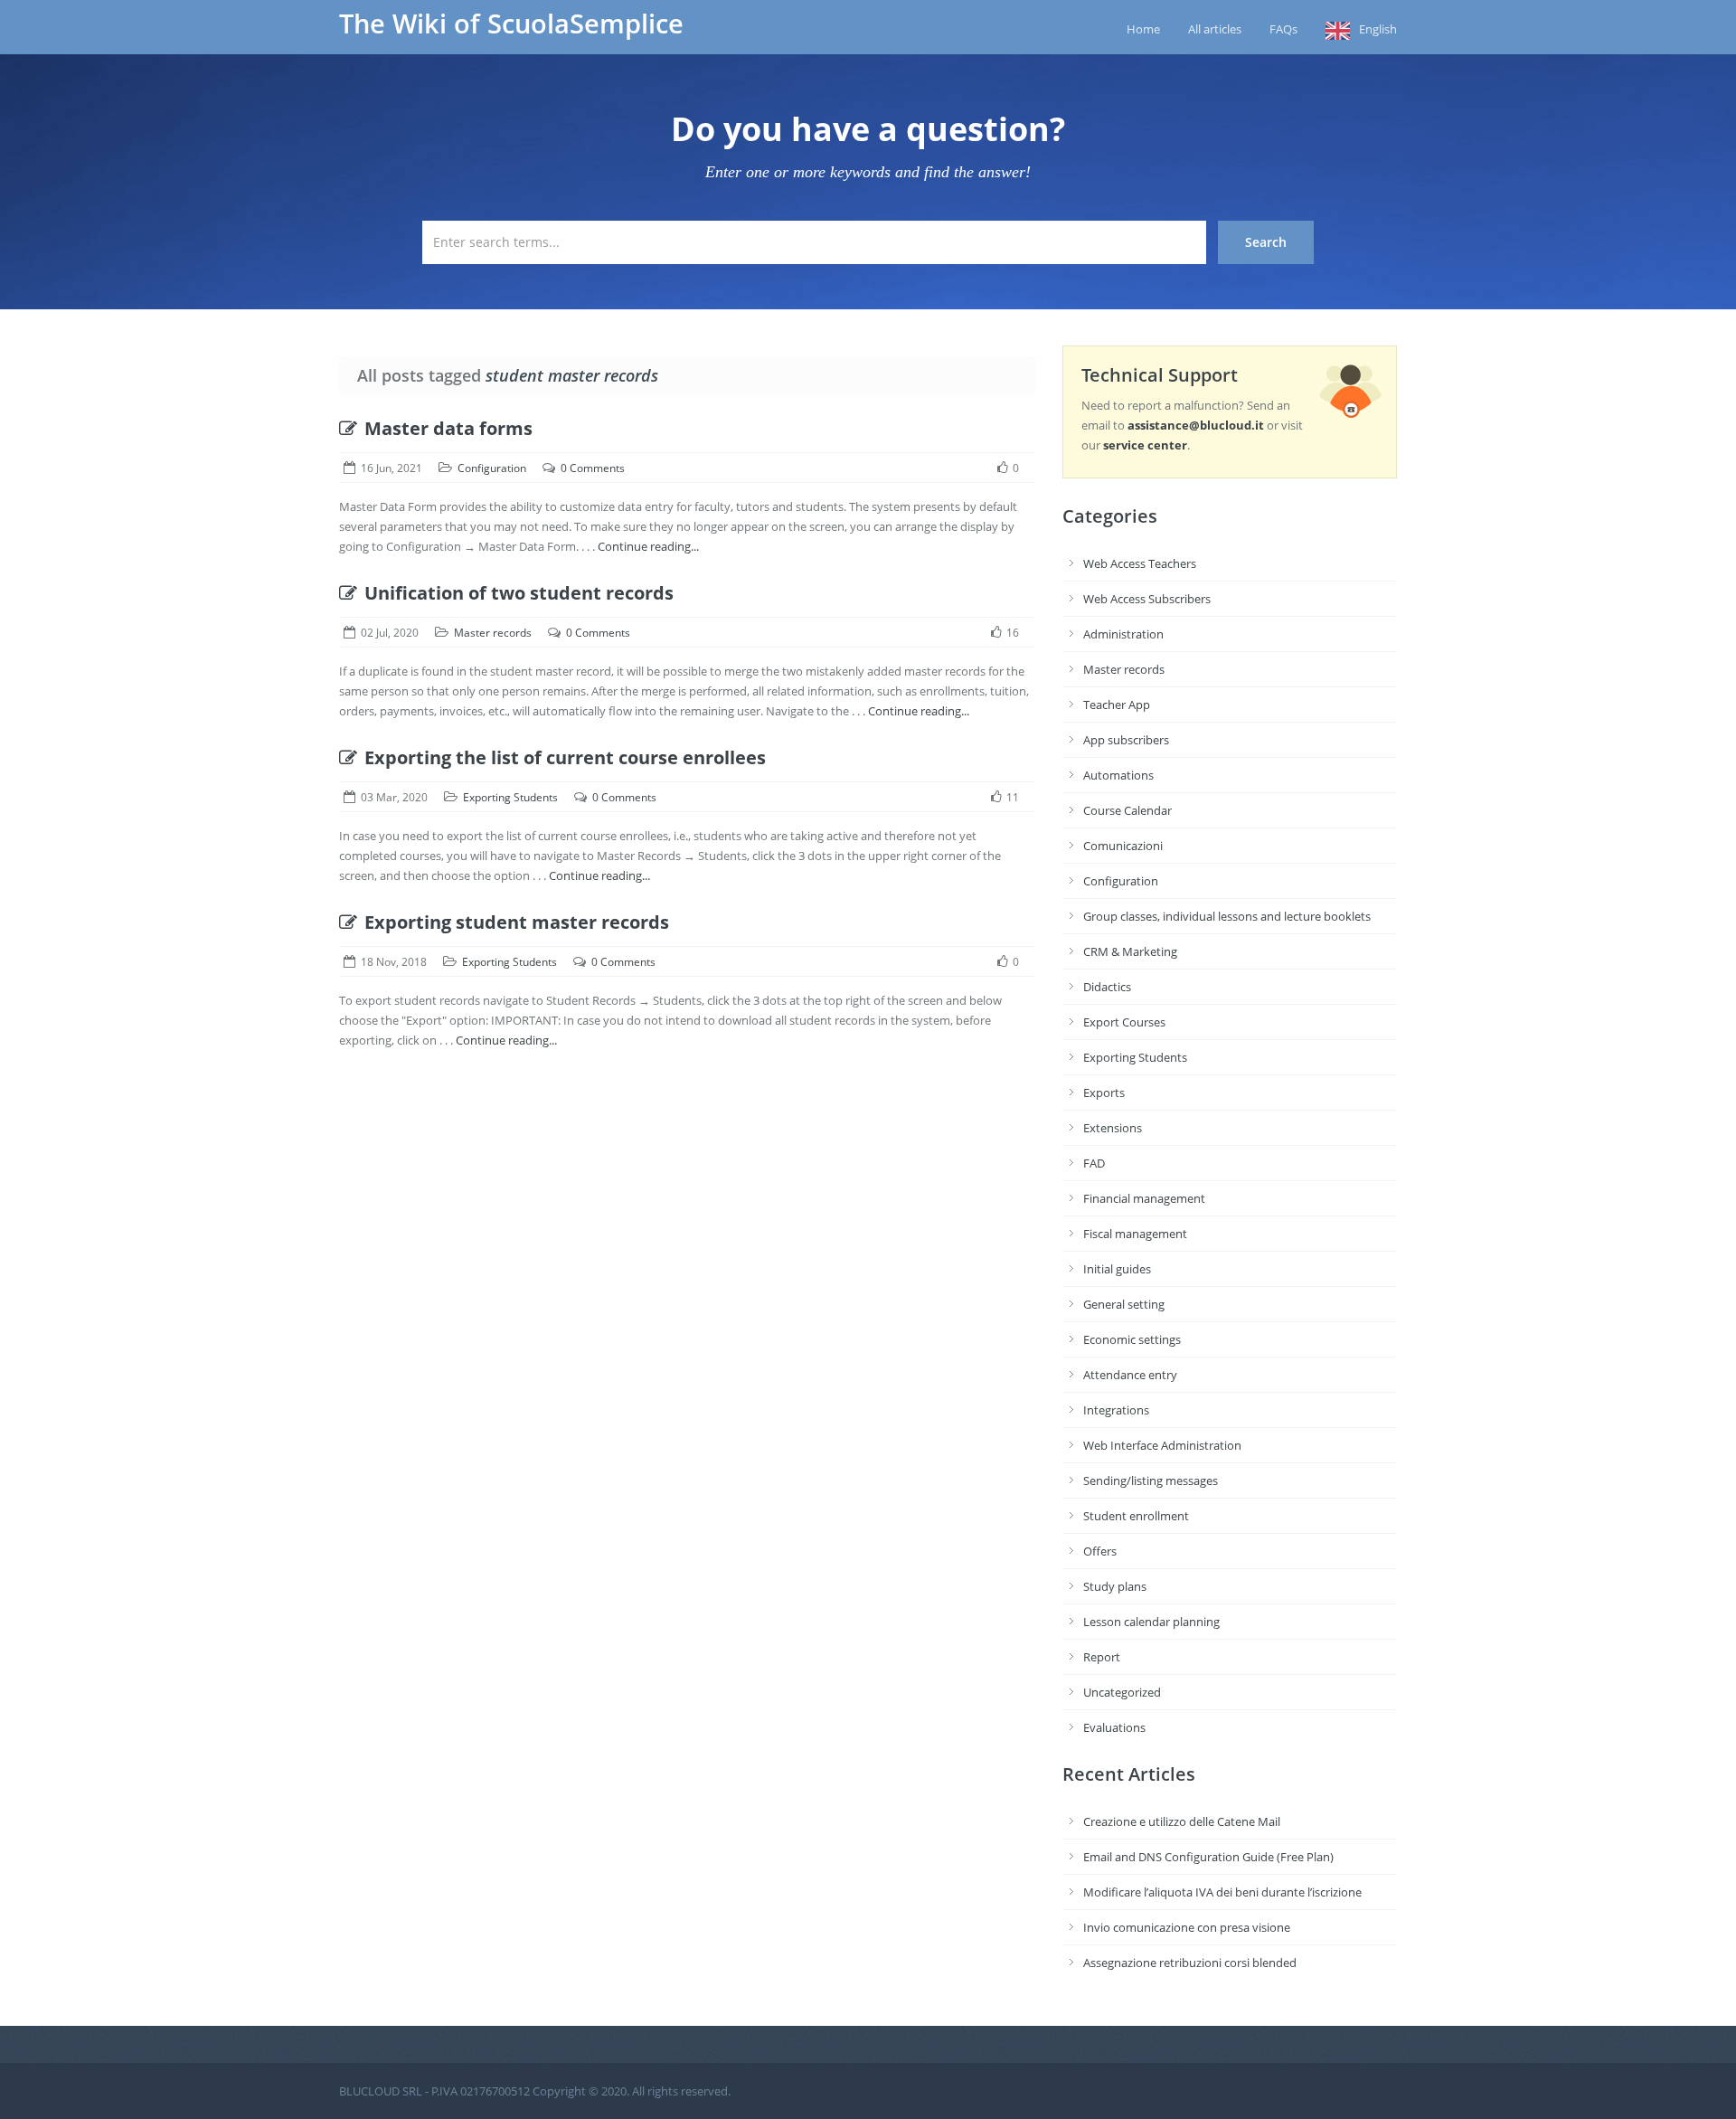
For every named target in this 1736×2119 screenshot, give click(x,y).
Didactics (1107, 987)
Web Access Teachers (1140, 563)
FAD (1094, 1163)
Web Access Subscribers (1147, 599)
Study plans (1115, 1586)
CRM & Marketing (1130, 951)
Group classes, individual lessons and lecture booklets (1227, 916)
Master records (493, 633)
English (1378, 29)
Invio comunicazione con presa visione (1187, 1927)
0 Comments (593, 468)
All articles (1215, 29)
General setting (1124, 1304)
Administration (1123, 634)
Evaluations (1114, 1727)
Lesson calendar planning (1151, 1622)
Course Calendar (1127, 810)
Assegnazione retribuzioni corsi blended (1190, 1963)
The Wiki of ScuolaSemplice (511, 24)
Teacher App (1117, 705)
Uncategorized (1122, 1692)
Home (1143, 29)
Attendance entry (1130, 1375)
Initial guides (1117, 1269)
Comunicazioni (1123, 846)
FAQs (1283, 29)
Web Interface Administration (1162, 1445)
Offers (1100, 1551)
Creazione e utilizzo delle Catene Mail (1182, 1821)
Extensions (1113, 1128)
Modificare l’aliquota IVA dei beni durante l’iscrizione (1222, 1892)
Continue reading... (648, 546)
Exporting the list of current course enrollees (565, 757)
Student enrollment (1136, 1516)
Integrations (1116, 1410)
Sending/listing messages (1151, 1480)
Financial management (1144, 1198)
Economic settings (1132, 1339)
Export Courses (1124, 1022)
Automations (1118, 775)
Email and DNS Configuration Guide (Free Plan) (1208, 1857)
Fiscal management (1135, 1234)
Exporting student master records (517, 922)
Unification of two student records (519, 593)
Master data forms (448, 428)
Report (1102, 1657)
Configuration (492, 468)
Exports (1104, 1093)
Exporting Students (510, 797)
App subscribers (1126, 740)
